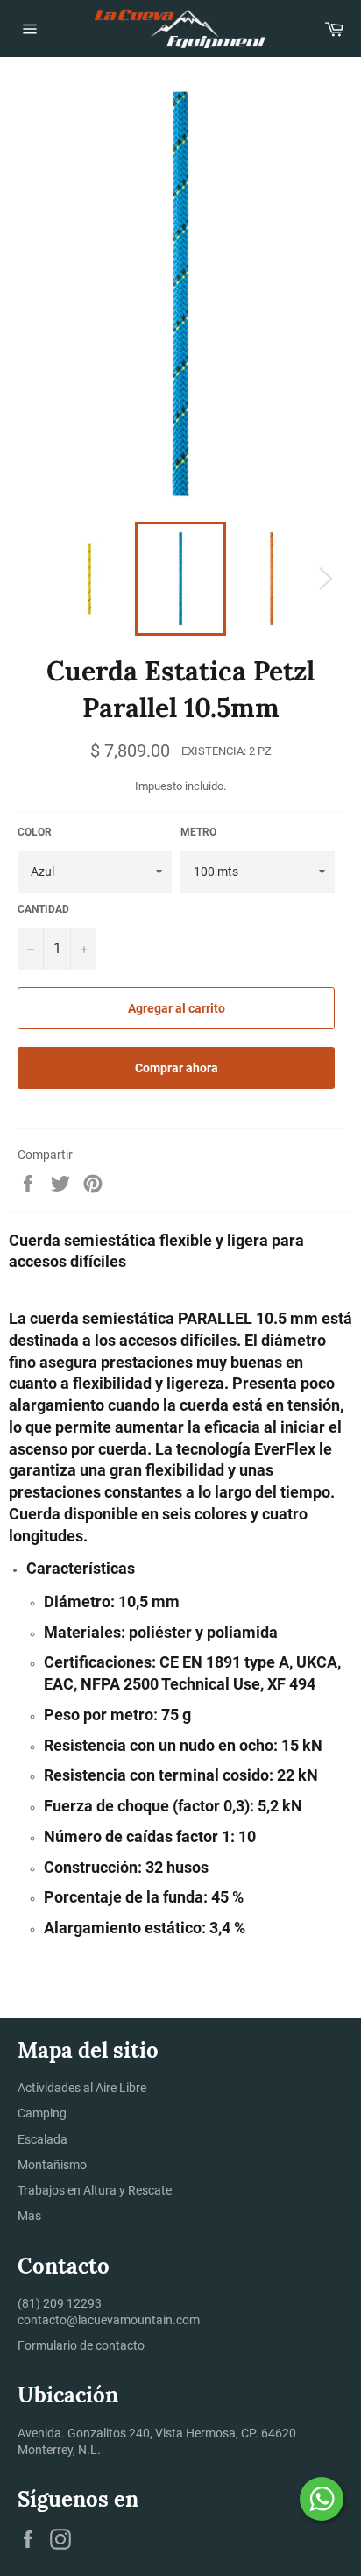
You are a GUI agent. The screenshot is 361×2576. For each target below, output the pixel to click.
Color (35, 832)
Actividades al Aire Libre (82, 2088)
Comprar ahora (177, 1068)
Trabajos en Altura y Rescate (95, 2190)
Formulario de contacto (81, 2345)
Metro (198, 832)
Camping (42, 2113)
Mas (29, 2216)
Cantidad (43, 909)
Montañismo (52, 2165)
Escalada (42, 2139)
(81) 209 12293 (60, 2303)
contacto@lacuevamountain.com (109, 2320)
